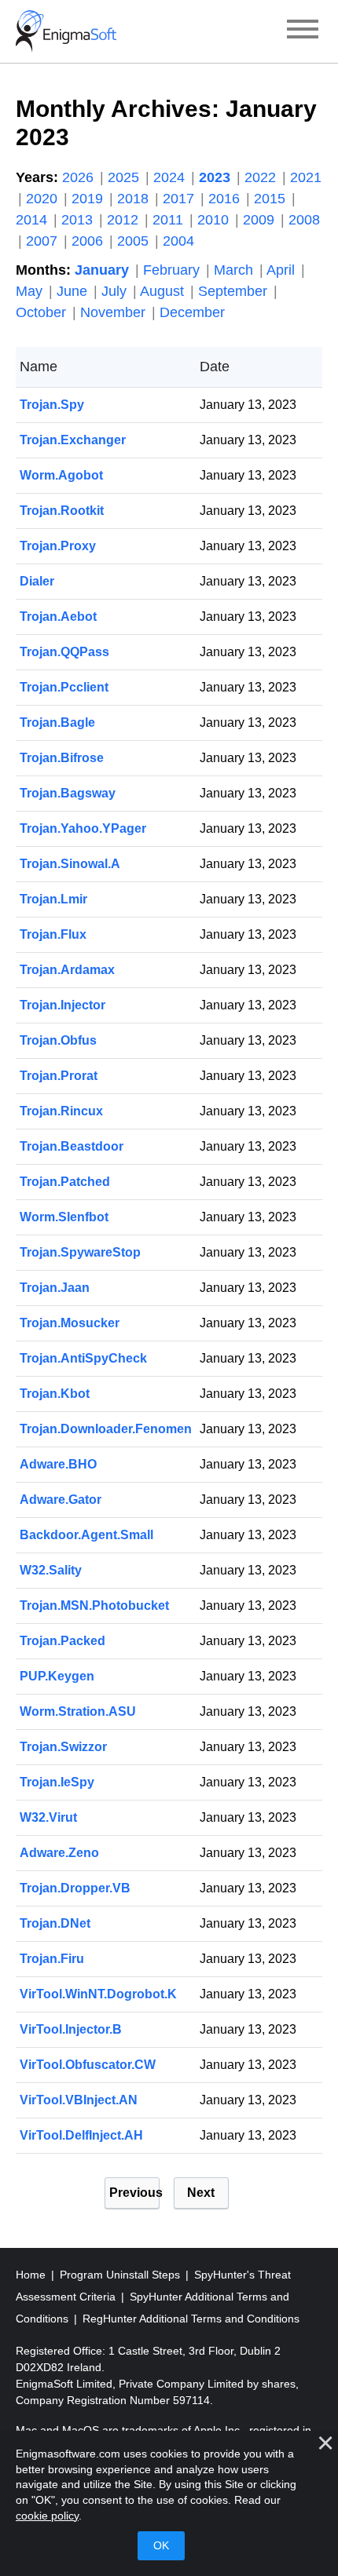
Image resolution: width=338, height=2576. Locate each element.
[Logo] (66, 31)
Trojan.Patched (65, 1182)
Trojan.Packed (62, 1641)
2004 (178, 241)
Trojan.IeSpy (57, 1782)
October (43, 312)
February (173, 270)
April (283, 270)
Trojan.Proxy (58, 546)
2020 (44, 199)
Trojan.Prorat (59, 1076)
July (116, 291)
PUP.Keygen (57, 1676)
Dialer (37, 581)
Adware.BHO (58, 1464)
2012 (125, 220)
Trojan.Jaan (55, 1288)
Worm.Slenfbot (64, 1217)
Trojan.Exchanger (73, 440)
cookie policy (47, 2516)
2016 (226, 199)
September (235, 291)
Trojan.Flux (53, 934)
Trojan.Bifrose (62, 758)
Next (201, 2193)
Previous (134, 2193)
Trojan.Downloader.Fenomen (106, 1429)
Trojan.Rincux (61, 1111)
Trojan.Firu (52, 1959)
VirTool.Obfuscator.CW (88, 2065)
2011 (170, 220)
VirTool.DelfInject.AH (81, 2135)
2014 (33, 220)
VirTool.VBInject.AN (79, 2100)
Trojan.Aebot (58, 617)
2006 (89, 241)
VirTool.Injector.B (71, 2029)
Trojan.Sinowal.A (70, 864)
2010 (215, 220)
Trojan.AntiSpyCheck (83, 1358)
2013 (79, 220)
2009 (261, 220)
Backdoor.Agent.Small (86, 1535)
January (104, 270)
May (31, 291)
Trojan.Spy (52, 405)
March (235, 270)
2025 (125, 177)
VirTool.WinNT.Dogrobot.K (98, 1994)
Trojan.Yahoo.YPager (83, 828)
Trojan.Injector (62, 1005)
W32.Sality (51, 1570)
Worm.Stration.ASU (78, 1711)
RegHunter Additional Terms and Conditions (191, 2319)
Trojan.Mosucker (70, 1323)
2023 (217, 177)
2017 (180, 199)
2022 (262, 177)
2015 (272, 199)
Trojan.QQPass (64, 652)
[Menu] (303, 31)
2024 (171, 177)
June (74, 291)
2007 (44, 241)
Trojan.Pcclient (64, 687)
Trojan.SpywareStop (80, 1252)
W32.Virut (48, 1817)
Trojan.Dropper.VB (75, 1888)
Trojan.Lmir (53, 899)
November (115, 312)
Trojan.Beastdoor (72, 1146)
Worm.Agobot (61, 475)
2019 (89, 199)
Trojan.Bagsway (68, 793)
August (164, 291)
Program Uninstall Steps (121, 2275)
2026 (80, 177)
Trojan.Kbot (55, 1394)
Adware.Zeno (59, 1853)
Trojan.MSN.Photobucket (94, 1605)
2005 (135, 241)
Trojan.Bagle (57, 722)
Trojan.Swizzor (63, 1747)
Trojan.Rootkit (62, 511)
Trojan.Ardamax (67, 970)
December (192, 312)
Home (32, 2275)
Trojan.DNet (55, 1923)
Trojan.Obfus (58, 1040)
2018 (135, 199)
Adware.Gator (61, 1500)
